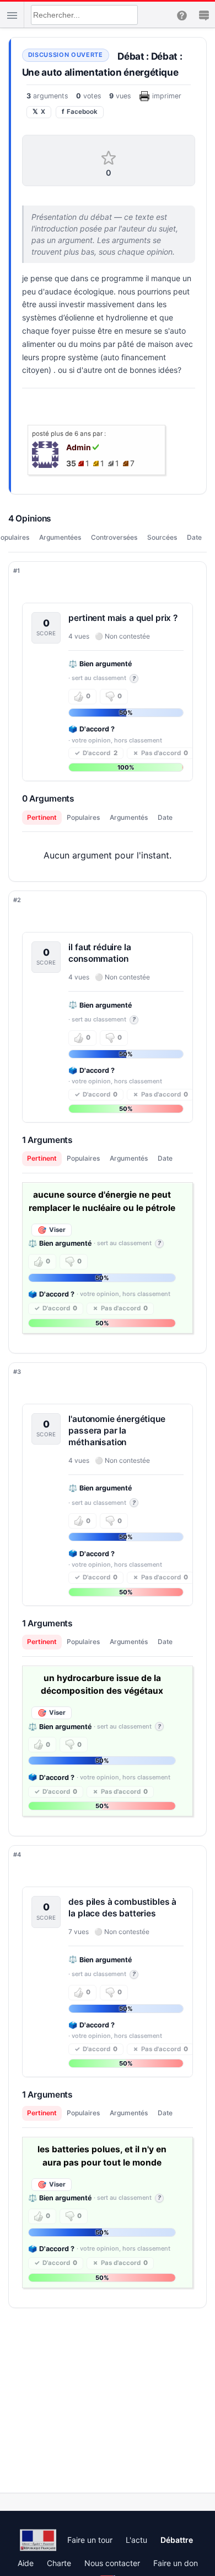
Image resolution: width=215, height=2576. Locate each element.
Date (194, 537)
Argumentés (129, 817)
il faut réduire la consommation (100, 953)
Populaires (83, 817)
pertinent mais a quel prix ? (123, 618)
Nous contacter (112, 2563)
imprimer (167, 96)
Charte (59, 2563)
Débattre (177, 2540)
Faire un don (176, 2563)
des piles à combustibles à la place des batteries (122, 1908)
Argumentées (60, 537)
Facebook (80, 112)
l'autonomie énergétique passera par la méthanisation (117, 1431)
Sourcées (162, 537)
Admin (79, 447)
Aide (26, 2563)
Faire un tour (90, 2540)
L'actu (136, 2540)
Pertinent (42, 817)
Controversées (114, 537)
